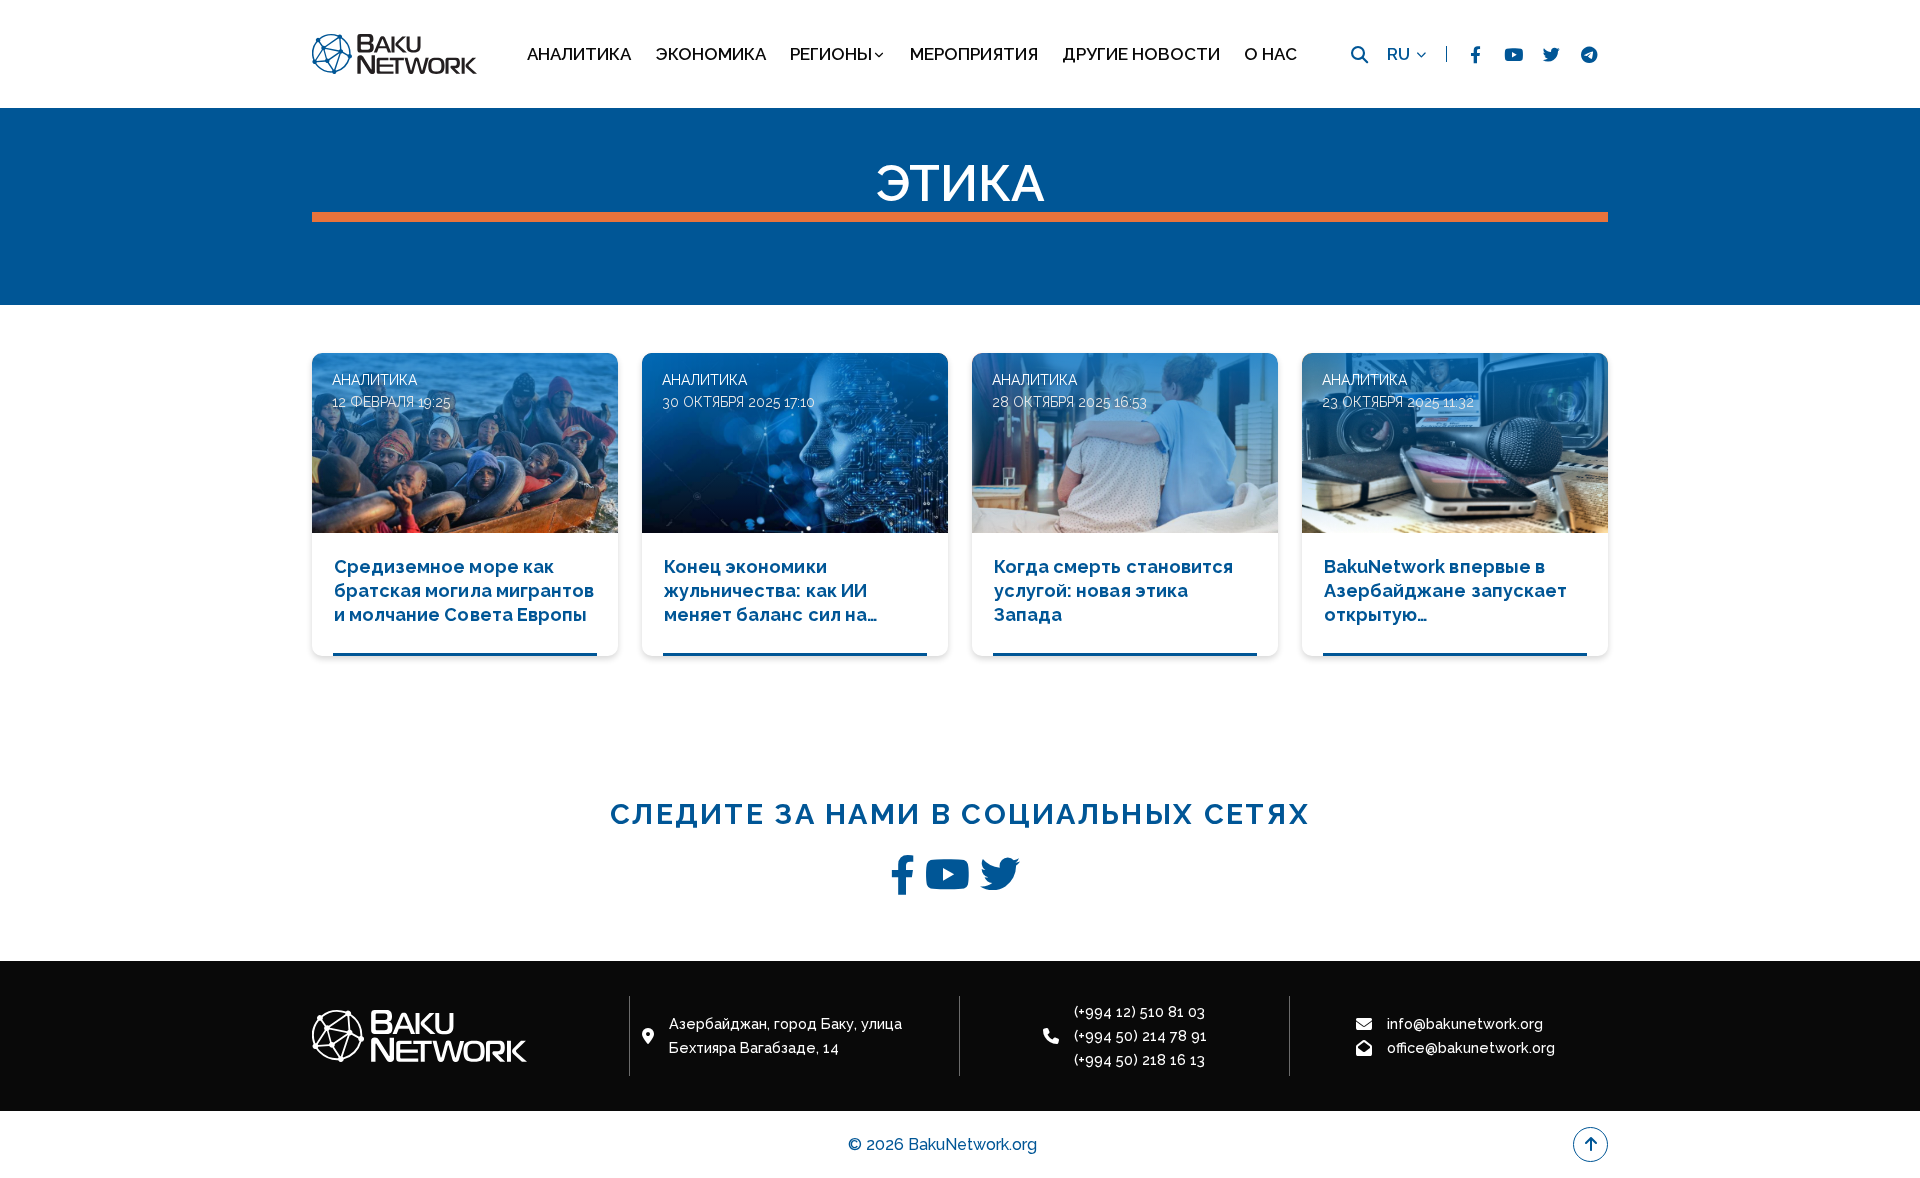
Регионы (831, 54)
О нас (1270, 54)
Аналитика (579, 54)
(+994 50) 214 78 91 (1140, 1035)
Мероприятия (974, 54)
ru (1398, 54)
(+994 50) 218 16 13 (1139, 1059)
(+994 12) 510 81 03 (1139, 1011)
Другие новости (1141, 54)
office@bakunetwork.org (1471, 1047)
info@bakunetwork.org (1465, 1023)
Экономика (710, 54)
